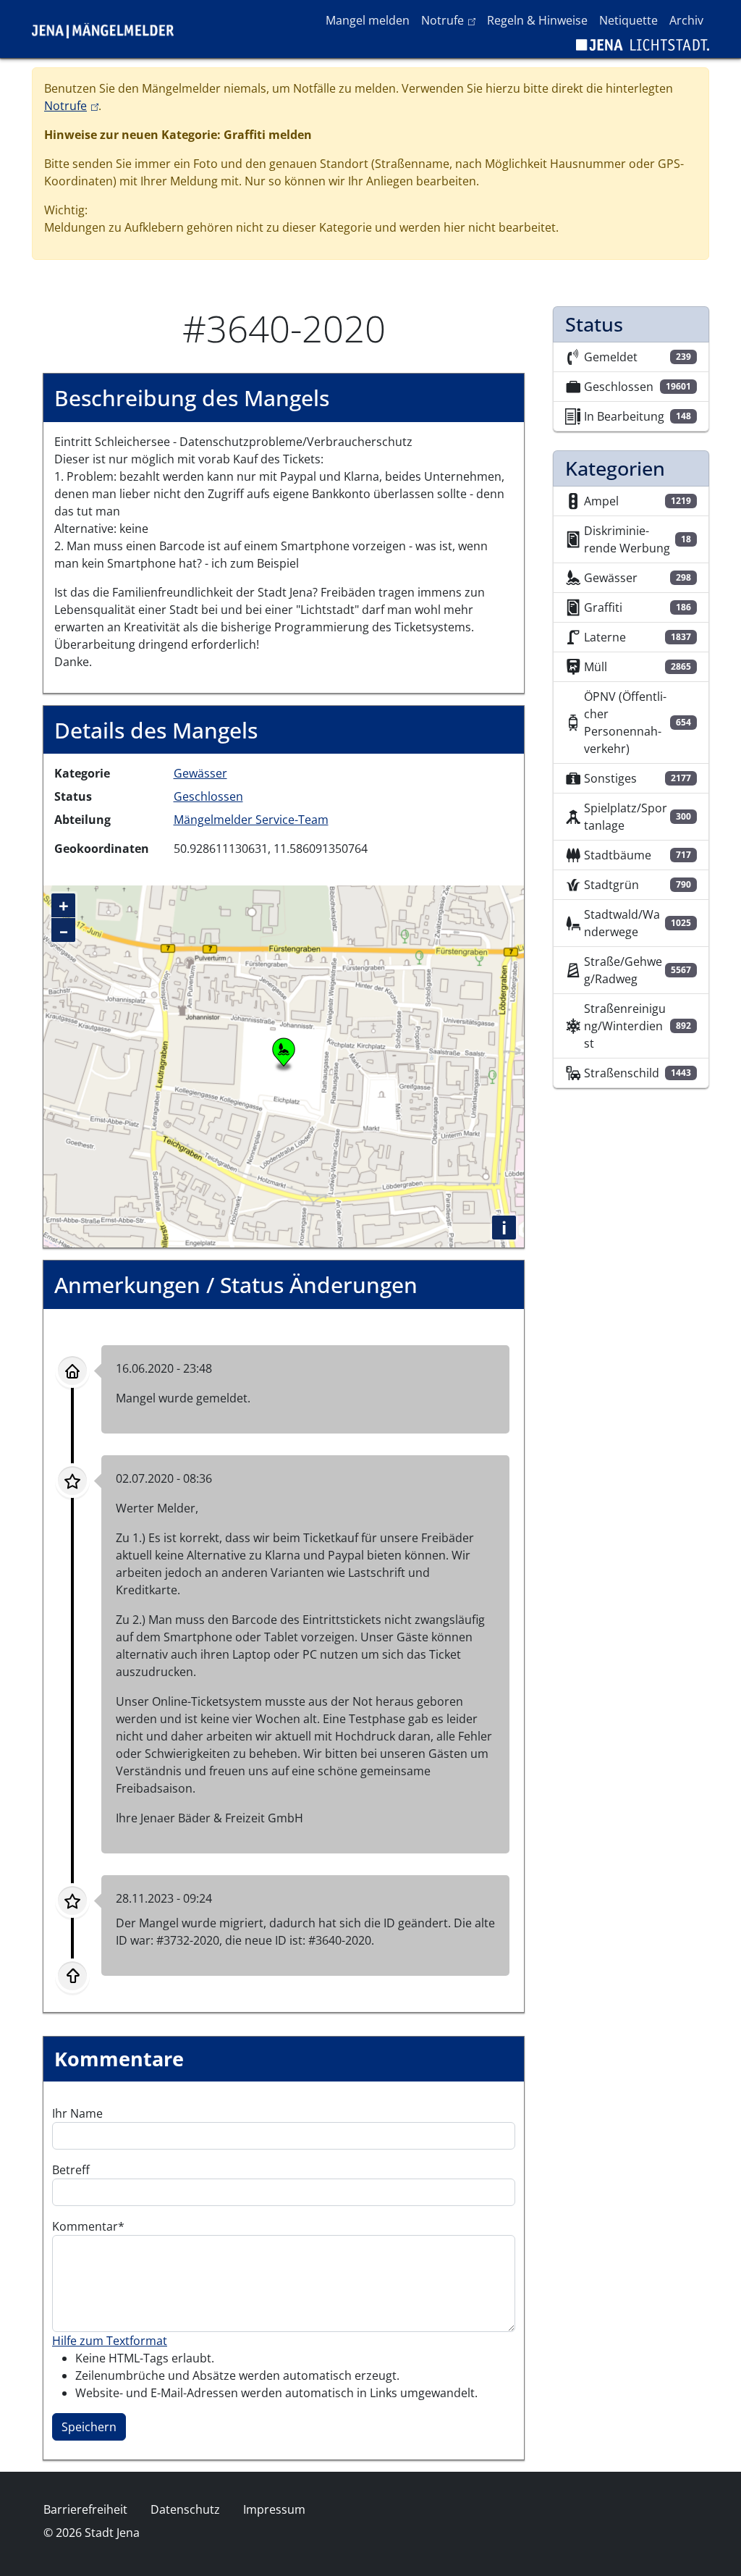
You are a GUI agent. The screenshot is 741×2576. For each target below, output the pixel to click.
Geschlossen (208, 796)
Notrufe (451, 20)
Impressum (274, 2509)
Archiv (686, 20)
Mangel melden (368, 20)
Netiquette (628, 20)
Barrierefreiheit (85, 2509)
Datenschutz (185, 2509)
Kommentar (85, 2226)
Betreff (71, 2170)
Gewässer (200, 773)
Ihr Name (77, 2113)
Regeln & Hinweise (537, 20)
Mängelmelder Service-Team (251, 820)
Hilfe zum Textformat (110, 2341)
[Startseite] (109, 29)
